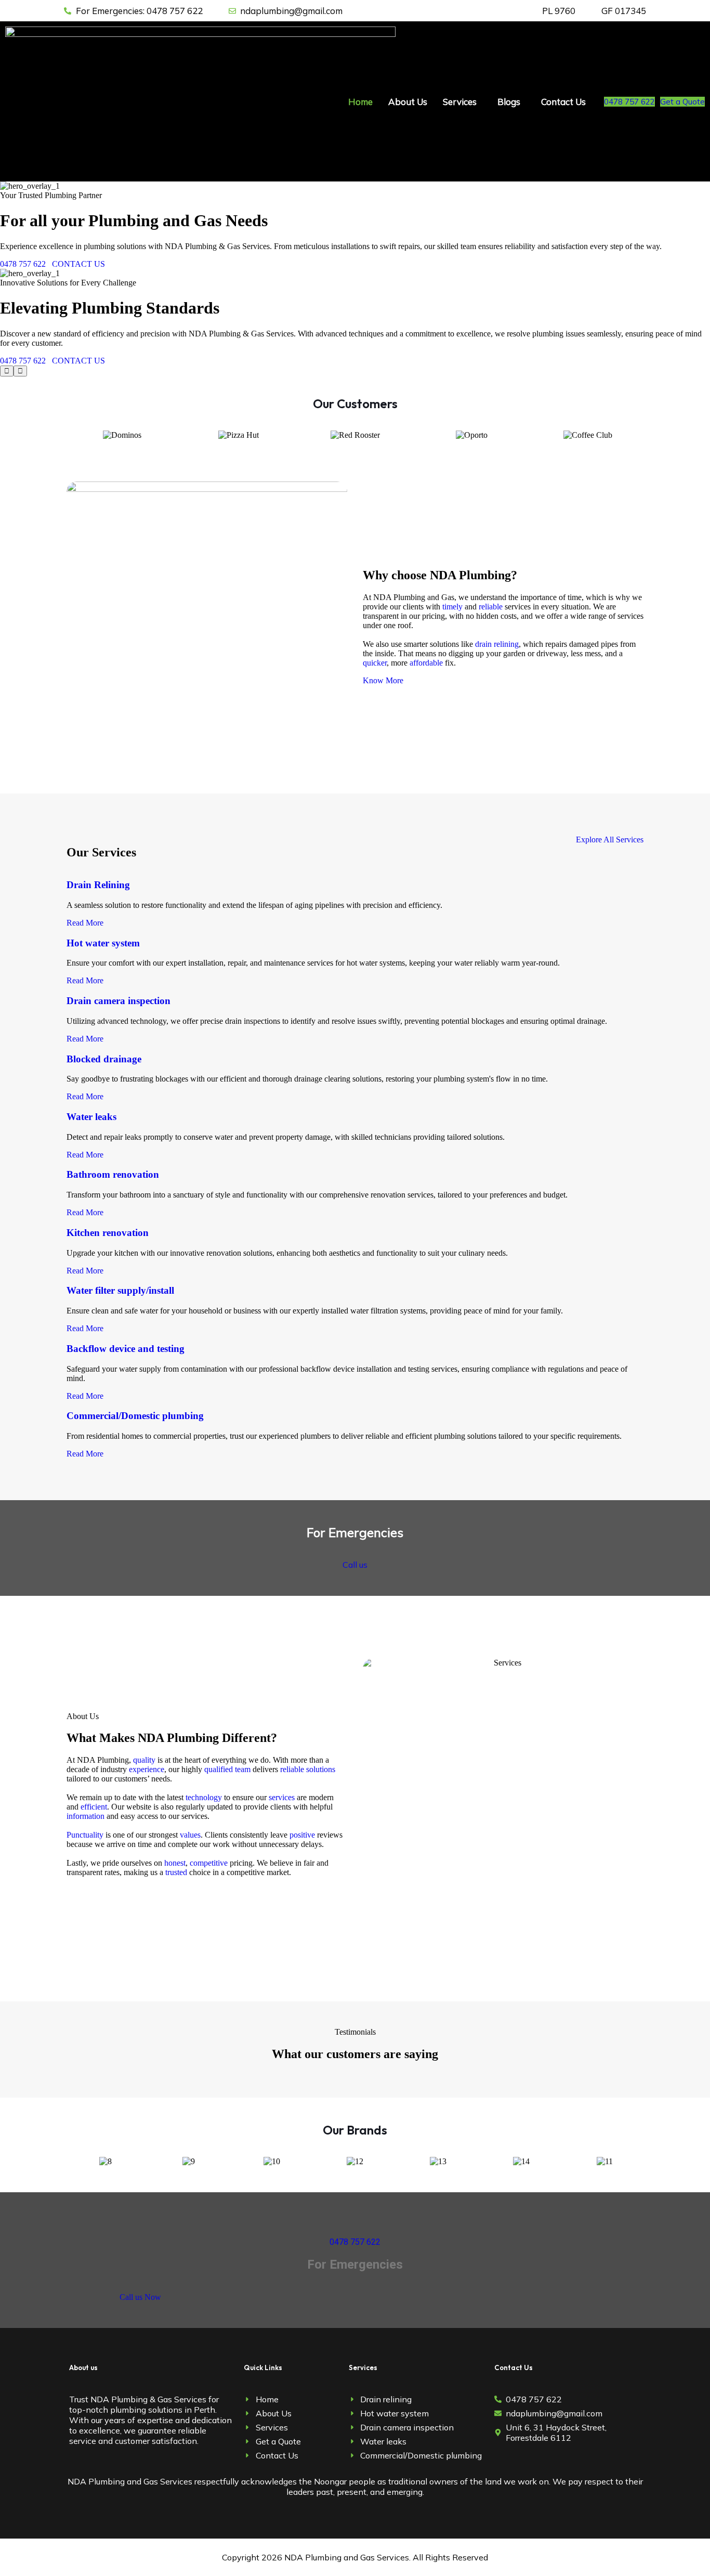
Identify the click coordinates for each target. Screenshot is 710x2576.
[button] (462, 102)
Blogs (509, 102)
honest (175, 1863)
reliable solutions (308, 1769)
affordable (426, 663)
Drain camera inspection (119, 1001)
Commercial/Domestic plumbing (135, 1416)
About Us (408, 102)
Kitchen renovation (108, 1233)
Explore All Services (610, 840)
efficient (94, 1807)
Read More (85, 923)
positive (302, 1835)
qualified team (227, 1769)
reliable (491, 607)
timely (452, 607)
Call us (355, 1565)
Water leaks (91, 1117)
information (86, 1816)
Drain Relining (98, 885)
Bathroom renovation (113, 1174)
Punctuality (85, 1835)
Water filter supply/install (120, 1290)
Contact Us (563, 102)
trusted (176, 1872)
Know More (383, 680)
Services (460, 102)
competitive (209, 1863)
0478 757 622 (629, 102)
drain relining (497, 644)
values (190, 1835)
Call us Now (140, 2297)
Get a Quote (682, 102)
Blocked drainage (104, 1059)
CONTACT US (78, 264)
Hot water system (103, 943)
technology (204, 1797)
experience (147, 1769)
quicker (375, 663)
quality (144, 1760)
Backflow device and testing (126, 1349)
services (282, 1797)
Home (360, 102)
